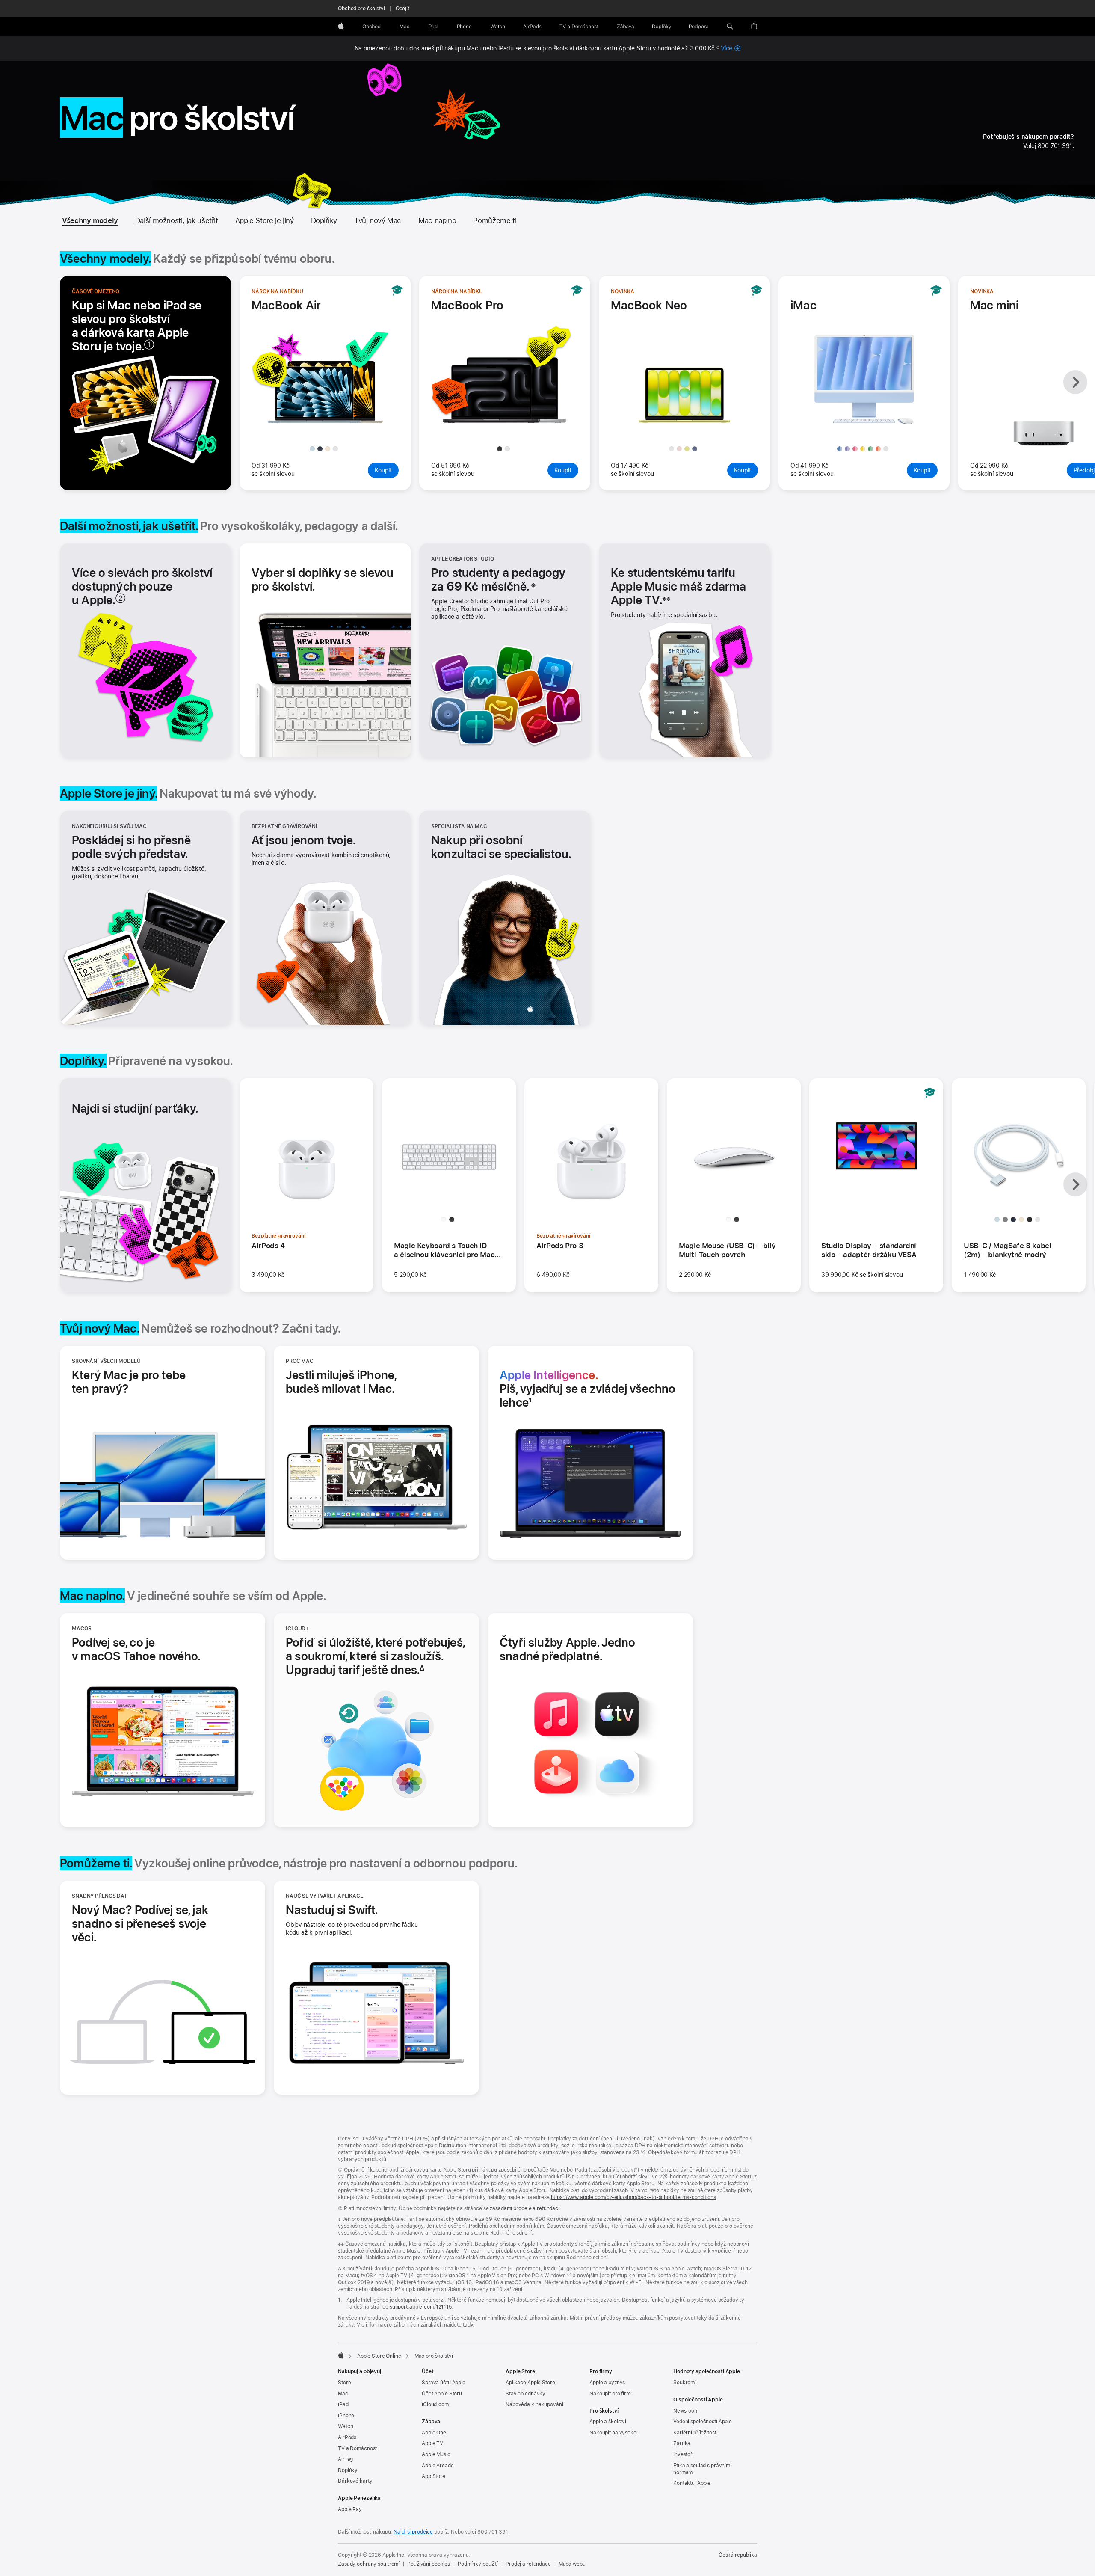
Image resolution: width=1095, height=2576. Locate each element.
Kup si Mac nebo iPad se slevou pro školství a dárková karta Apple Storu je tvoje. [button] (137, 326)
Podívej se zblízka (328, 424)
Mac (343, 2394)
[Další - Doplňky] (1075, 1184)
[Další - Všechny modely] (1075, 382)
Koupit (387, 470)
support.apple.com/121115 (421, 2307)
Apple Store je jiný (265, 220)
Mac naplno (437, 220)
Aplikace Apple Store (530, 2383)
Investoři (684, 2454)
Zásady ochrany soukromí (369, 2564)
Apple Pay (350, 2509)
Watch (345, 2426)
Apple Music (436, 2454)
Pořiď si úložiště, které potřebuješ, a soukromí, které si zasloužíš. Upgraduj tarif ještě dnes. (376, 1656)
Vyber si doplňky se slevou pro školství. (323, 579)
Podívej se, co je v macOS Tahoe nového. (145, 1649)
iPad (343, 2404)
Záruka (682, 2443)
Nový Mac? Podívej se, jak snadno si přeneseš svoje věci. (140, 1923)
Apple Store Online (379, 2356)
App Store (434, 2476)
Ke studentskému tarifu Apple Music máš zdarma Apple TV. (678, 586)
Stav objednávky (525, 2394)
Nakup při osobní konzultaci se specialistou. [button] (501, 847)
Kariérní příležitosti (695, 2433)
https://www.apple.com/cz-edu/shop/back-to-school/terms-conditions (633, 2197)
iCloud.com (435, 2404)
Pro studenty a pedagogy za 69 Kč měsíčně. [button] (499, 579)
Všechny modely (90, 220)
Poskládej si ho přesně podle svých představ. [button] (131, 847)
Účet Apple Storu (442, 2394)
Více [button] (731, 48)
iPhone (346, 2416)
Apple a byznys (607, 2383)
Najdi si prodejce (413, 2532)
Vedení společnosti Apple (703, 2422)
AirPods (347, 2437)
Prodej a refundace (528, 2564)
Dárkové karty (355, 2481)
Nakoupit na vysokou (614, 2433)
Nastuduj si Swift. (332, 1910)
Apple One (434, 2433)
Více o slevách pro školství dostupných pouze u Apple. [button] (142, 586)
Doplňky (324, 220)
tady (468, 2325)
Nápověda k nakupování (534, 2404)
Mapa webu (572, 2564)
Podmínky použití (478, 2564)
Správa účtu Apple (444, 2383)
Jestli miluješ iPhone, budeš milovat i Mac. (358, 1382)
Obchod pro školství (361, 9)
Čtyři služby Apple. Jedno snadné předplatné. (572, 1649)
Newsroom (686, 2411)
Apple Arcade (438, 2466)
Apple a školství (608, 2422)
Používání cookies (429, 2564)
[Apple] (341, 2355)
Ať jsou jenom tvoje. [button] (303, 840)
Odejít (402, 9)
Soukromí (685, 2383)
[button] (730, 27)
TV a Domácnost (357, 2448)
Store (344, 2383)
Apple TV (432, 2443)
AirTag (345, 2459)
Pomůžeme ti (495, 220)
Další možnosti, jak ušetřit (177, 220)
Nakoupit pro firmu (611, 2394)
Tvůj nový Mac (378, 220)
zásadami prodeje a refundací (525, 2208)
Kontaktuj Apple (692, 2483)
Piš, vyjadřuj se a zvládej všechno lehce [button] (588, 1389)
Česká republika (738, 2555)
